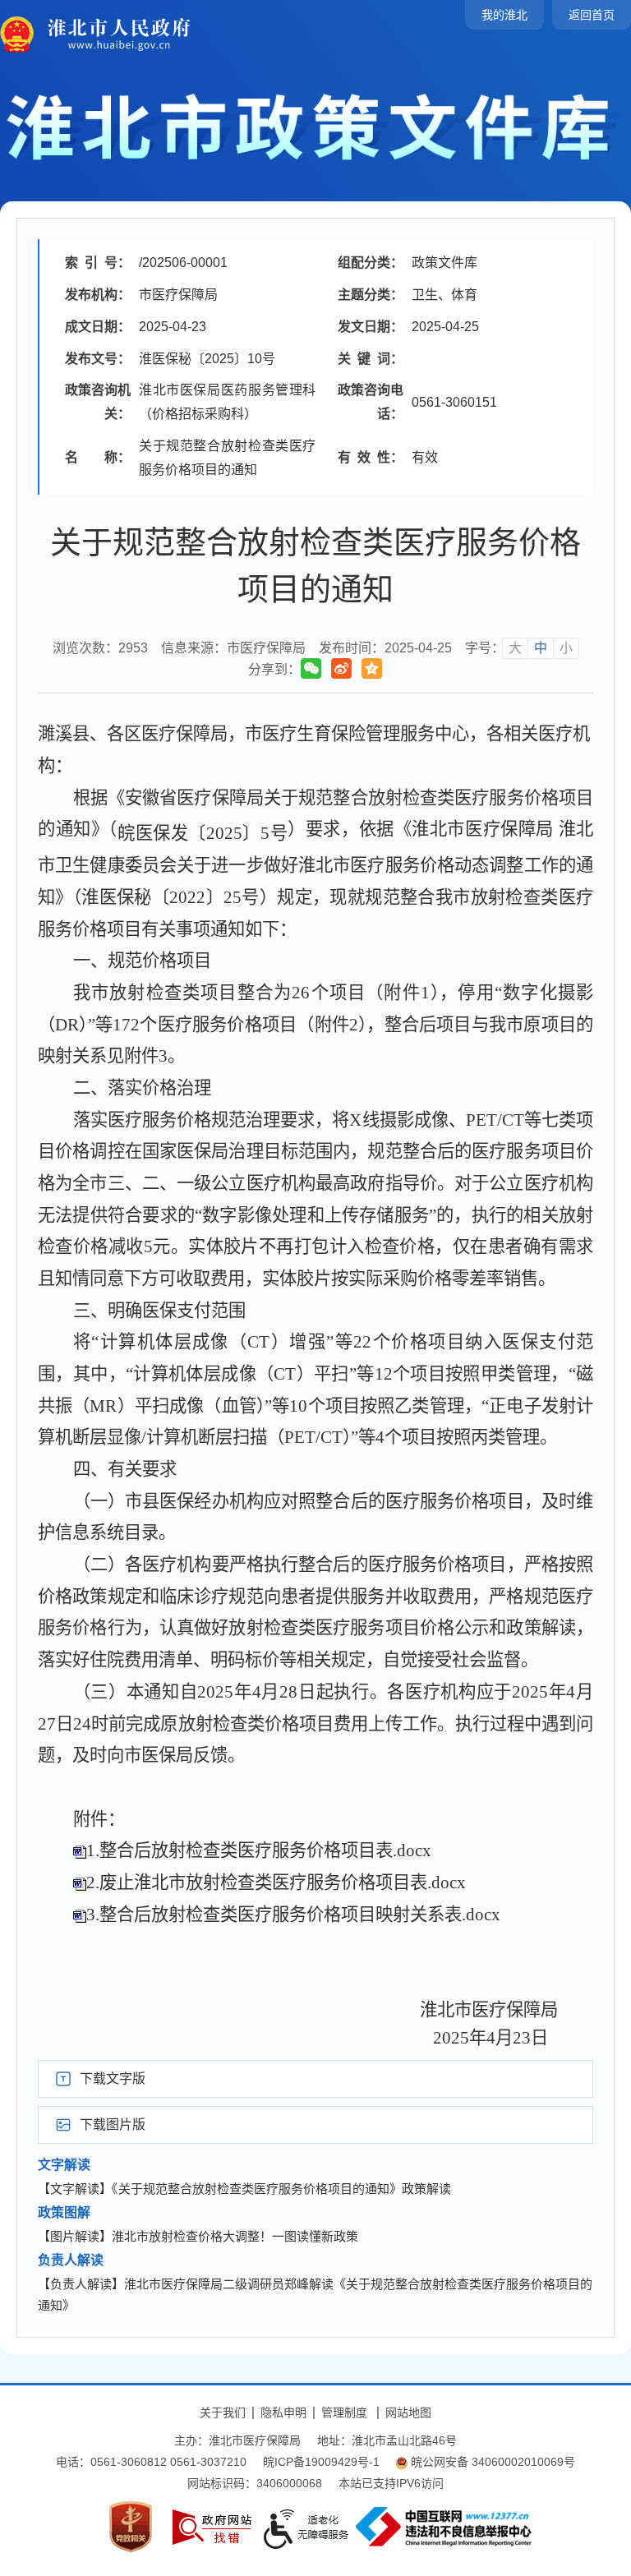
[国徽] (18, 34)
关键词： (371, 359)
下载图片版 (113, 2124)
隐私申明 (283, 2412)
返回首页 (592, 15)
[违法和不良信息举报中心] (444, 2527)
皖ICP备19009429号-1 (321, 2462)
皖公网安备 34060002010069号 (493, 2462)
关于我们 (223, 2412)
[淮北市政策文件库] (316, 126)
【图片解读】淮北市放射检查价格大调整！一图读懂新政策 (198, 2236)
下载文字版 (113, 2078)
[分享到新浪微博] (341, 668)
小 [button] (566, 648)
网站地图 (408, 2412)
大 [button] (515, 648)
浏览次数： (100, 648)
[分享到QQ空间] (372, 668)
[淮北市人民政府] (114, 34)
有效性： (371, 457)
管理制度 (344, 2412)
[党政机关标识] (131, 2527)
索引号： (98, 263)
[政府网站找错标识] (212, 2527)
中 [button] (541, 648)
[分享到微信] (311, 668)
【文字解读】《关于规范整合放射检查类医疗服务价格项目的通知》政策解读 (244, 2189)
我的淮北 (504, 15)
